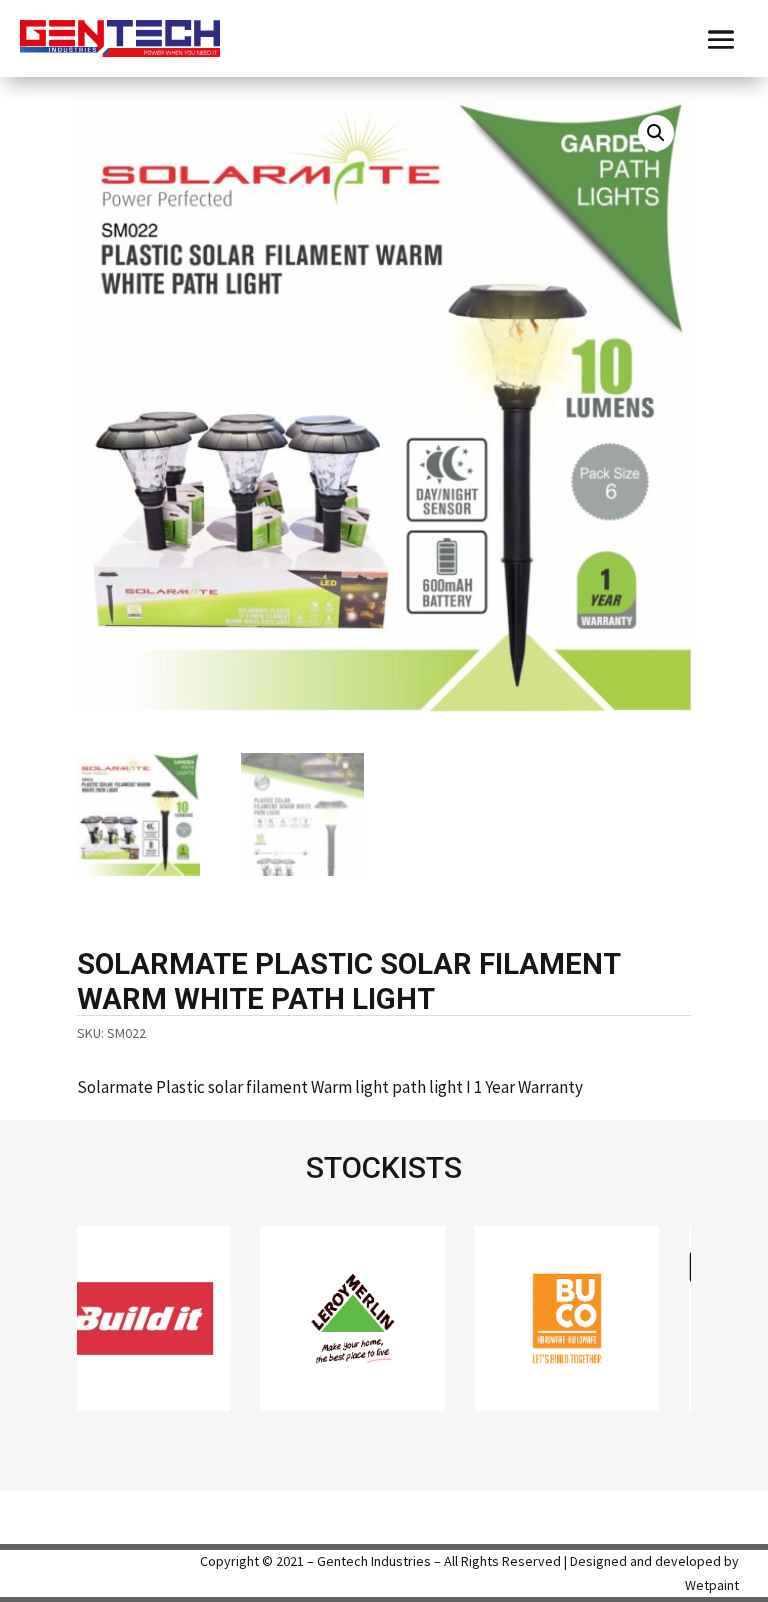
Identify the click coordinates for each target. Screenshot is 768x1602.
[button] (656, 133)
